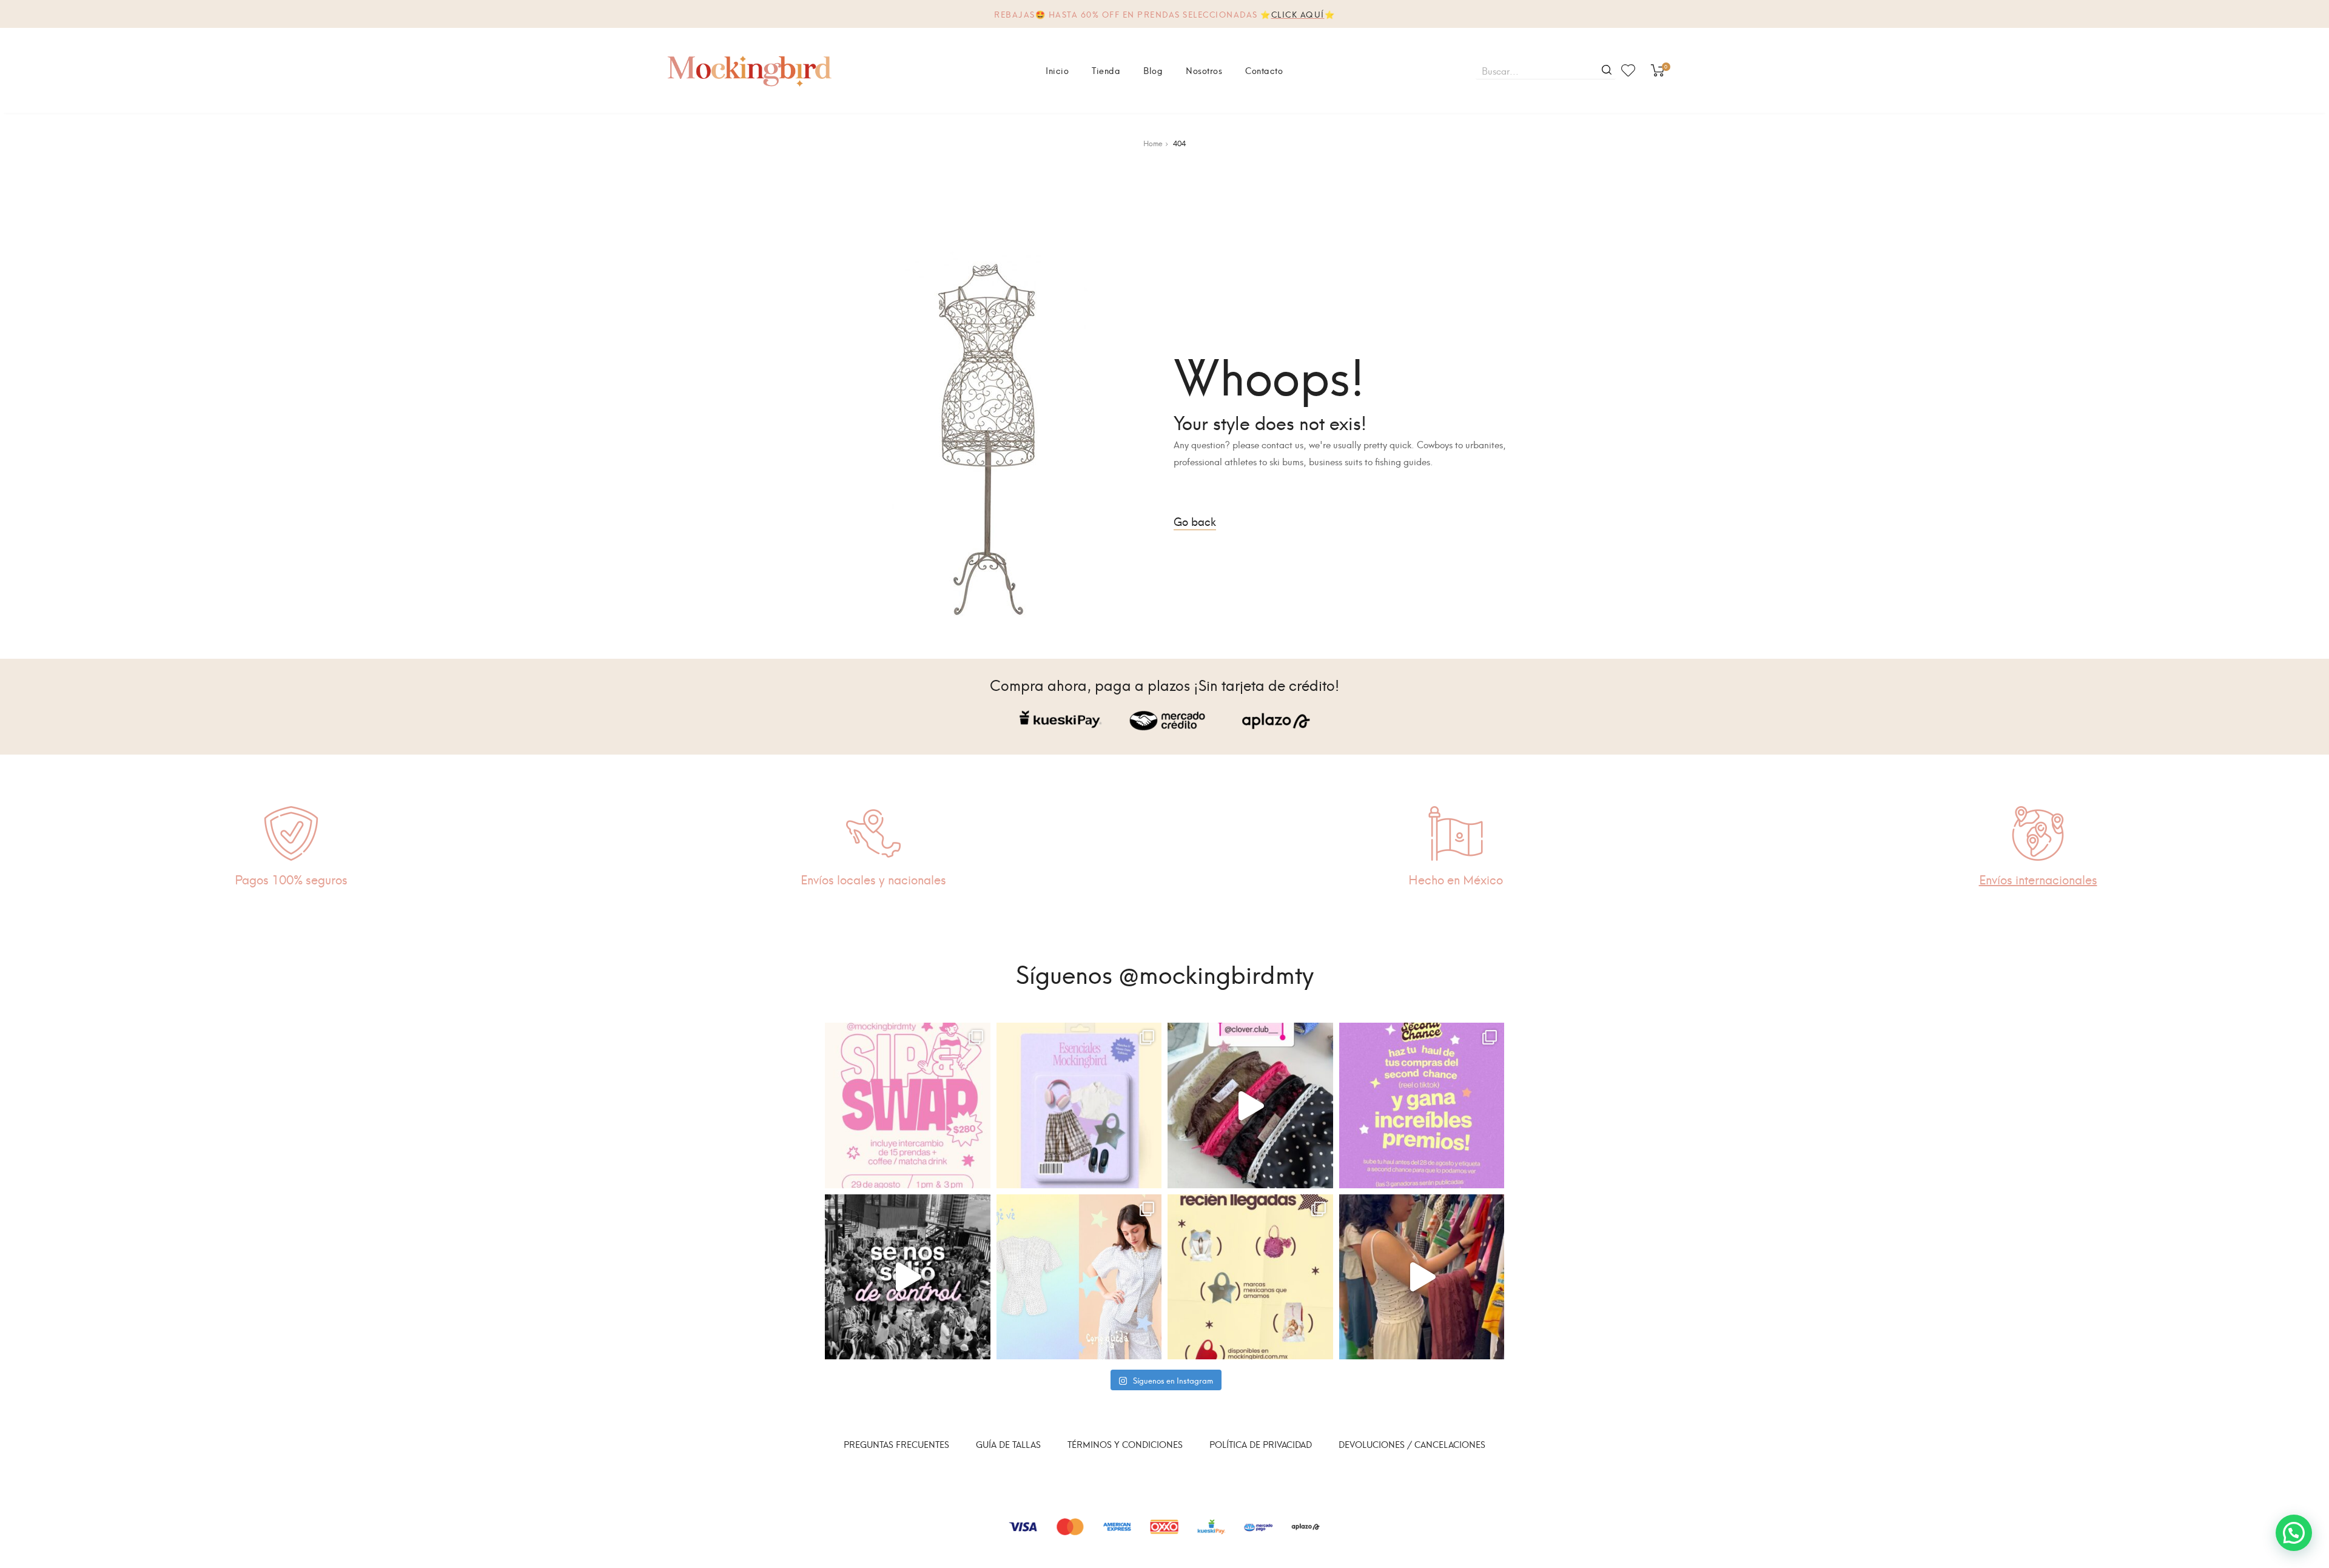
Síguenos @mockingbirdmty (1165, 972)
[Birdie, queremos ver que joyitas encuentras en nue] (1422, 1105)
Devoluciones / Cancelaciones (1412, 1444)
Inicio (1057, 70)
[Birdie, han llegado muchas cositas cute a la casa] (1250, 1277)
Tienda (1106, 70)
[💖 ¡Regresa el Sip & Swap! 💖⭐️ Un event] (908, 1105)
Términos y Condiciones (1125, 1444)
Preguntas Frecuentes (896, 1444)
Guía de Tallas (1008, 1444)
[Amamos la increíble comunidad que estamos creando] (908, 1277)
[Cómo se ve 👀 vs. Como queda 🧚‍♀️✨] (1079, 1277)
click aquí (1298, 14)
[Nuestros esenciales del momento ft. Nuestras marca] (1079, 1105)
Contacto (1264, 70)
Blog (1153, 70)
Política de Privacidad (1261, 1444)
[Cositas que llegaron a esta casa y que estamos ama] (1250, 1105)
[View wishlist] (1628, 70)
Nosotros (1204, 70)
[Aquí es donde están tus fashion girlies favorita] (1422, 1277)
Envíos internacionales (2038, 879)
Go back (1195, 521)
